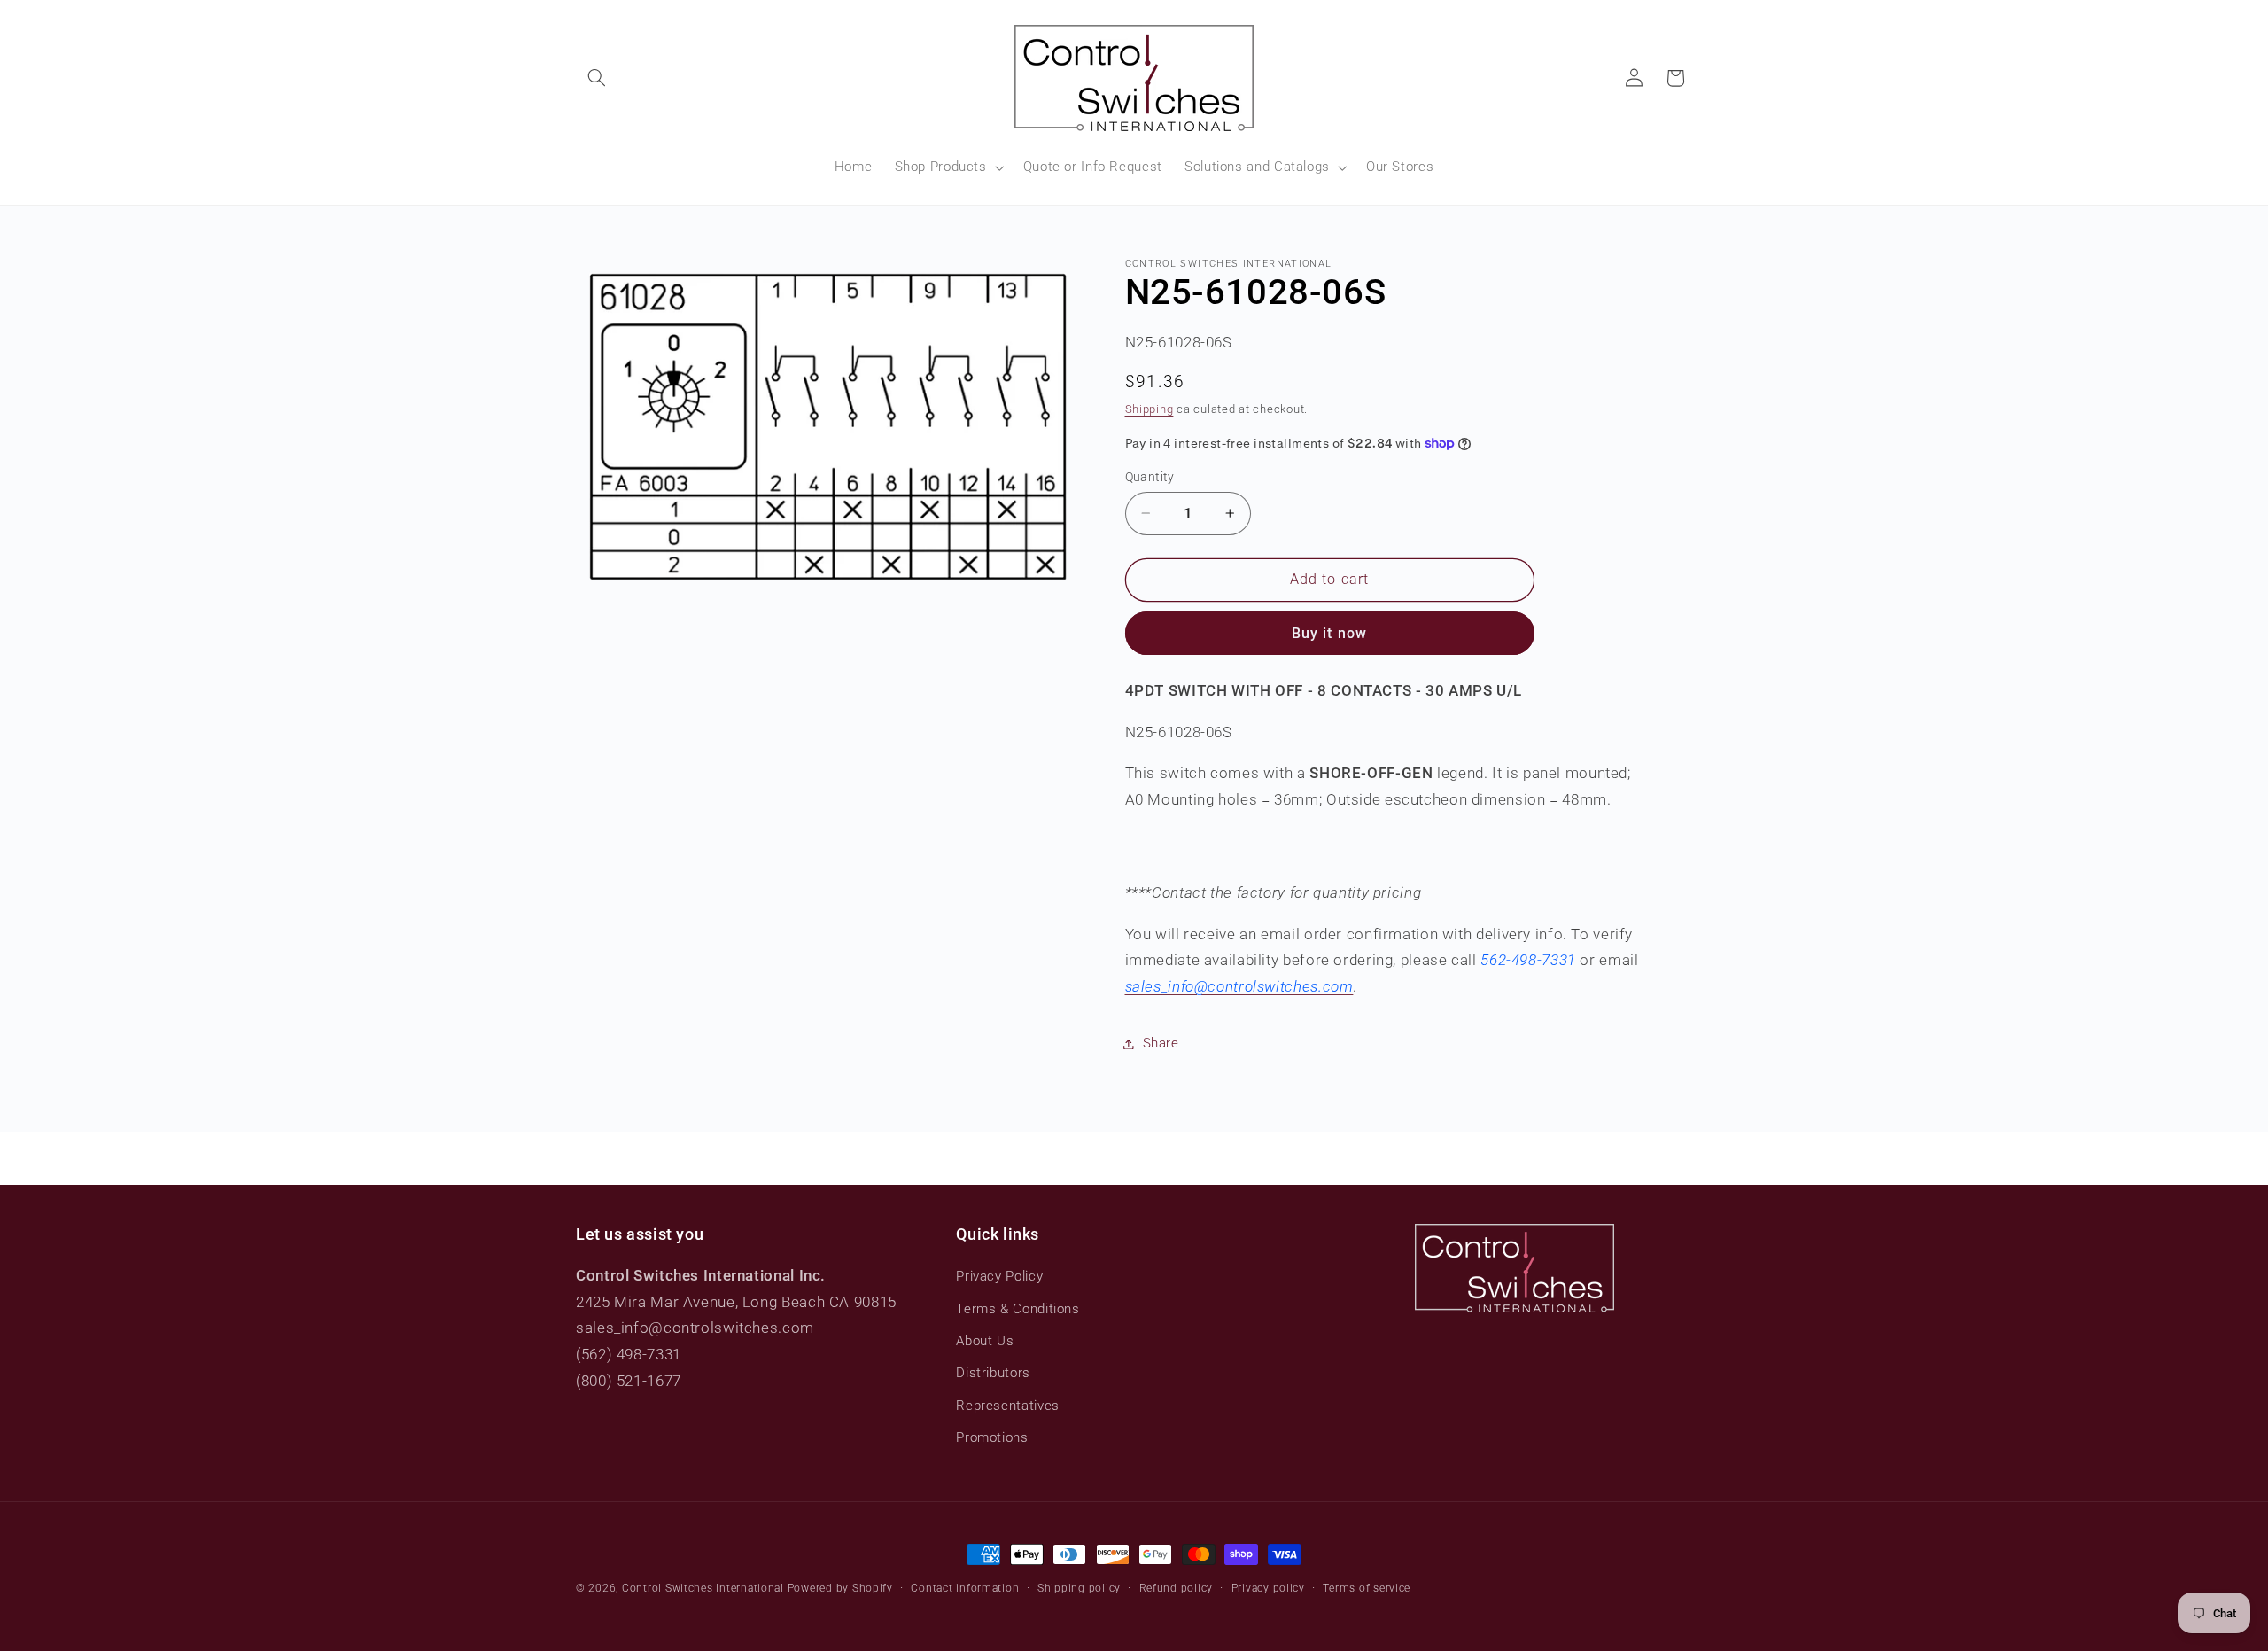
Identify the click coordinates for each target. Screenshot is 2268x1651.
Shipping (1150, 409)
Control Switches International (703, 1588)
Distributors (993, 1373)
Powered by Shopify (840, 1588)
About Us (985, 1341)
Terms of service (1367, 1588)
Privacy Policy (999, 1276)
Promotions (992, 1437)
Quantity (1150, 477)
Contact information (965, 1588)
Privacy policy (1268, 1588)
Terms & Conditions (1017, 1309)
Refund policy (1177, 1588)
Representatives (1007, 1406)
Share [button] (1161, 1043)
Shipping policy (1079, 1588)
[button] (596, 78)
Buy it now (1329, 633)
